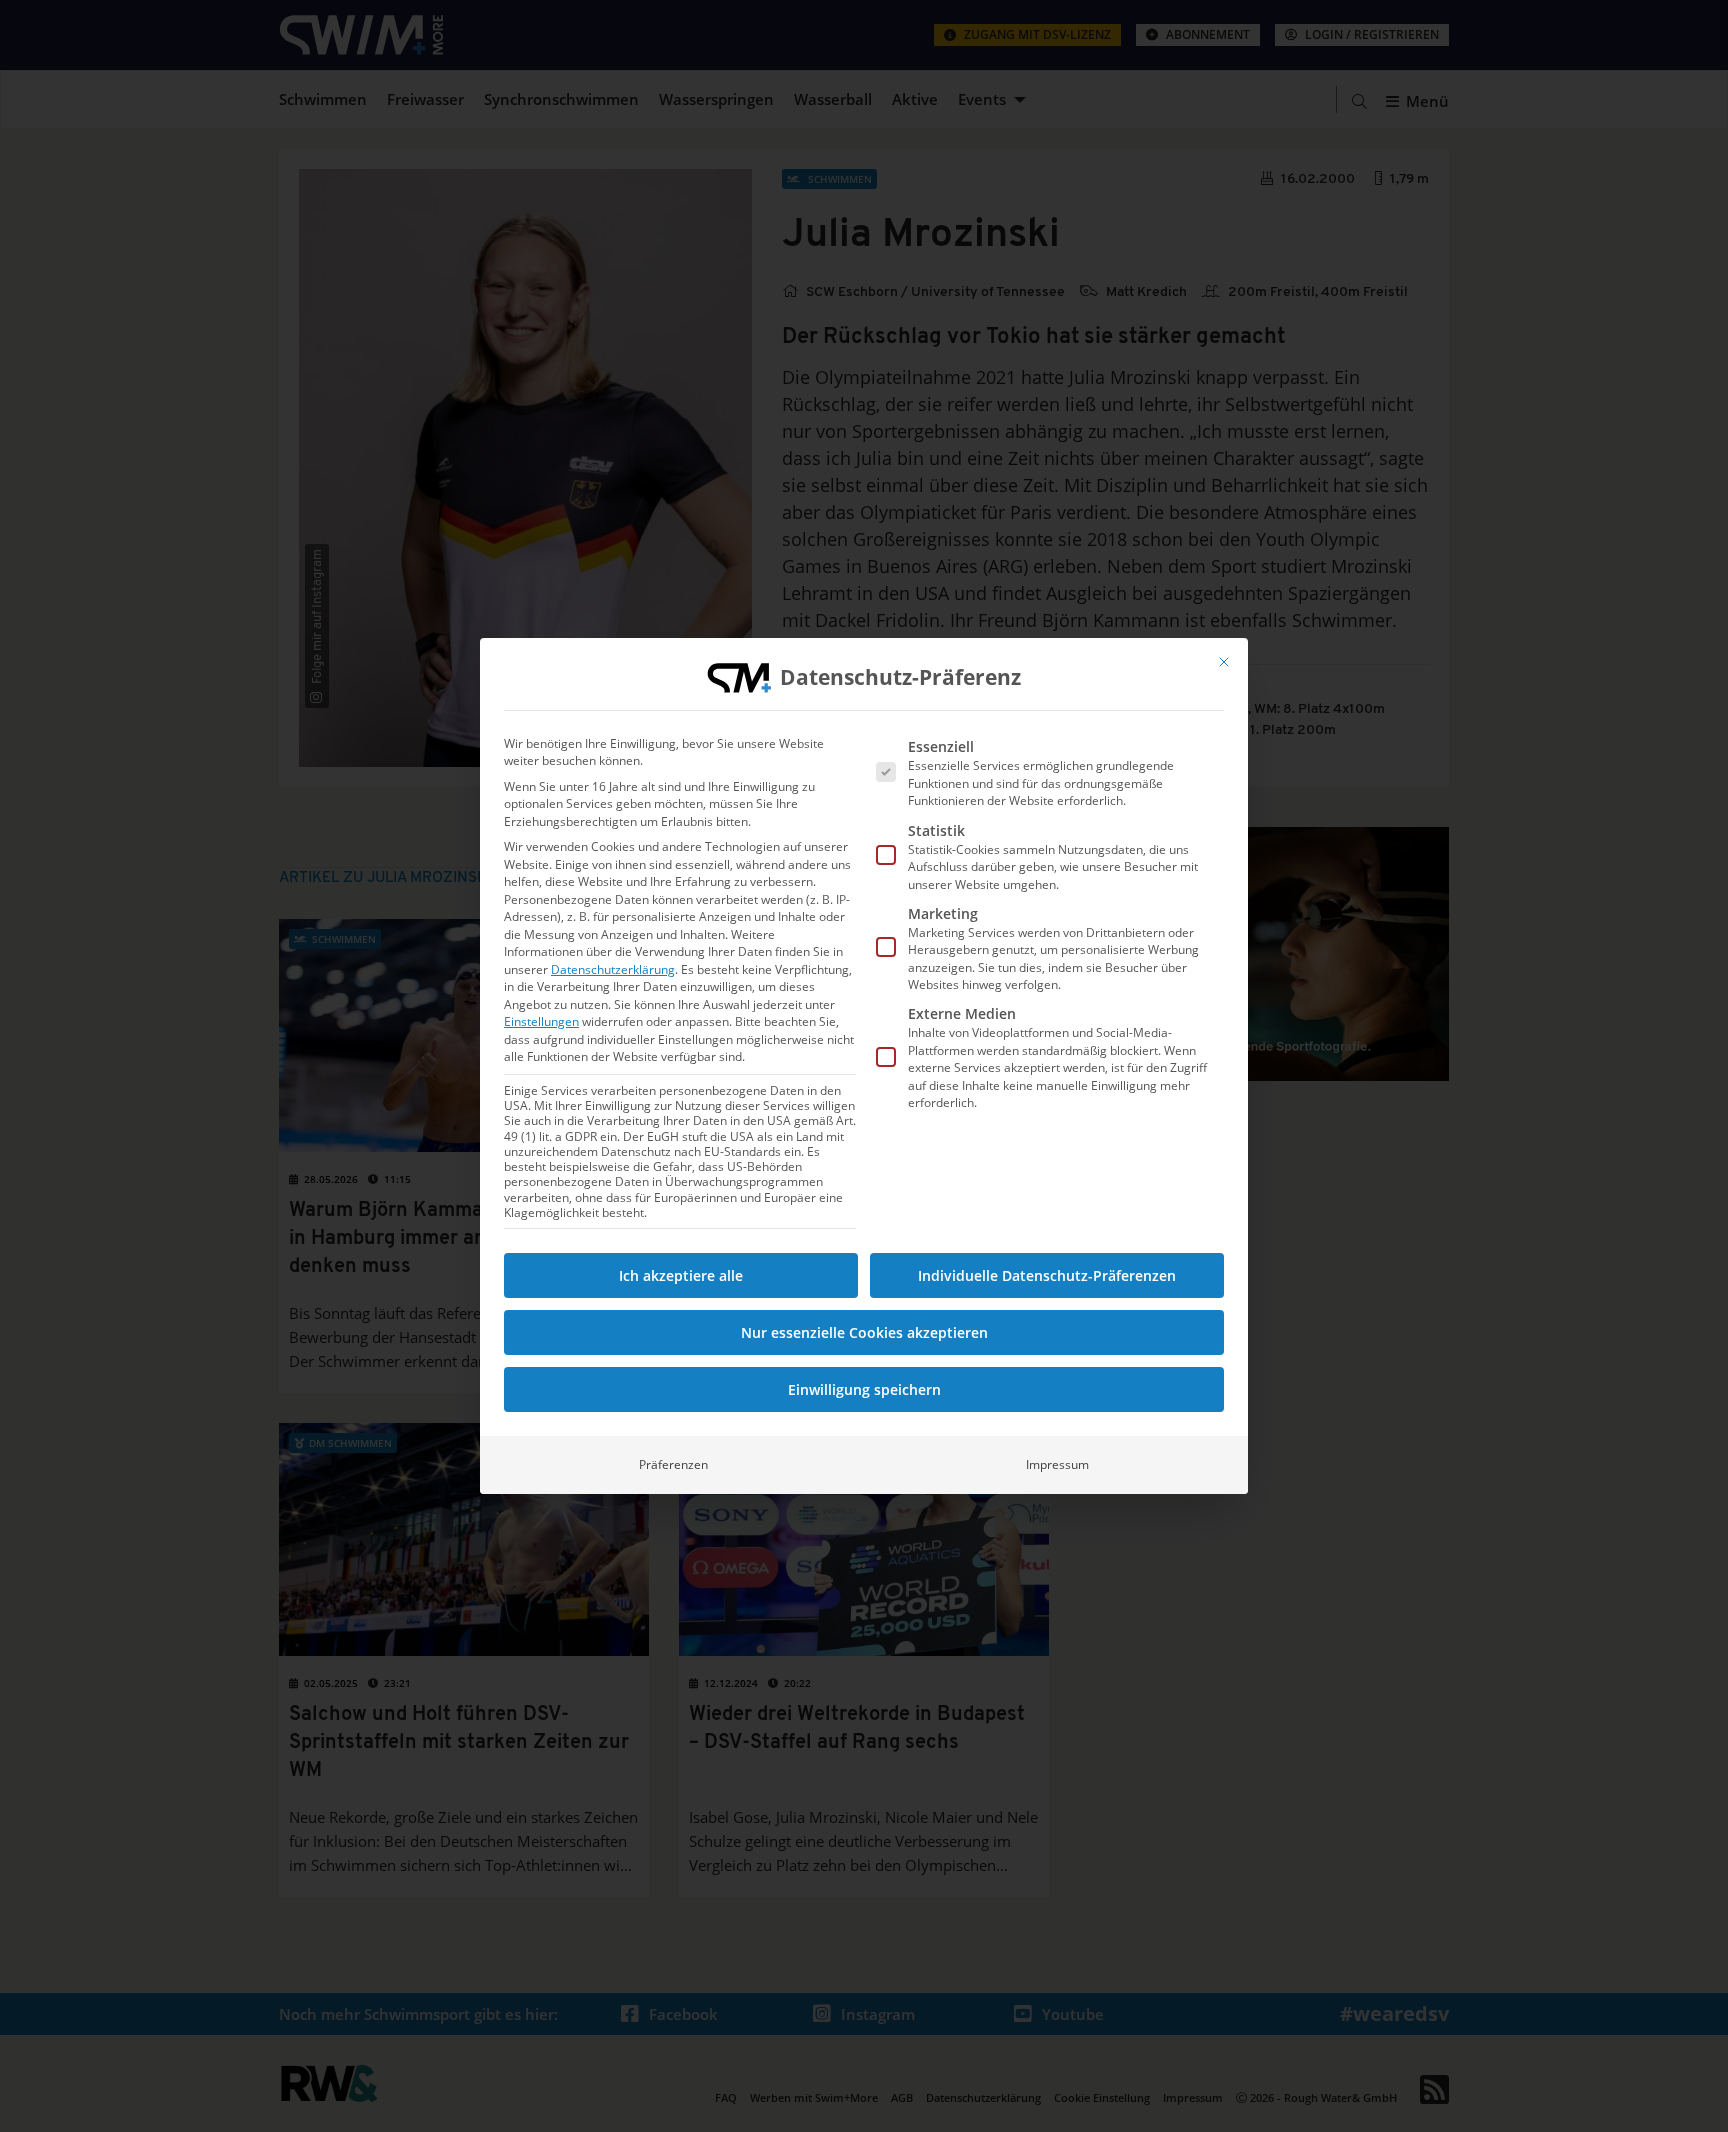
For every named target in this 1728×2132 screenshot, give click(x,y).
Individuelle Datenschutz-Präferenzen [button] (1047, 1275)
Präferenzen (673, 1464)
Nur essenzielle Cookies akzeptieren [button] (864, 1332)
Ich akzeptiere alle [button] (681, 1275)
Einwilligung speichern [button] (864, 1389)
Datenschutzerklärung (613, 969)
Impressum (1057, 1464)
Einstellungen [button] (541, 1021)
